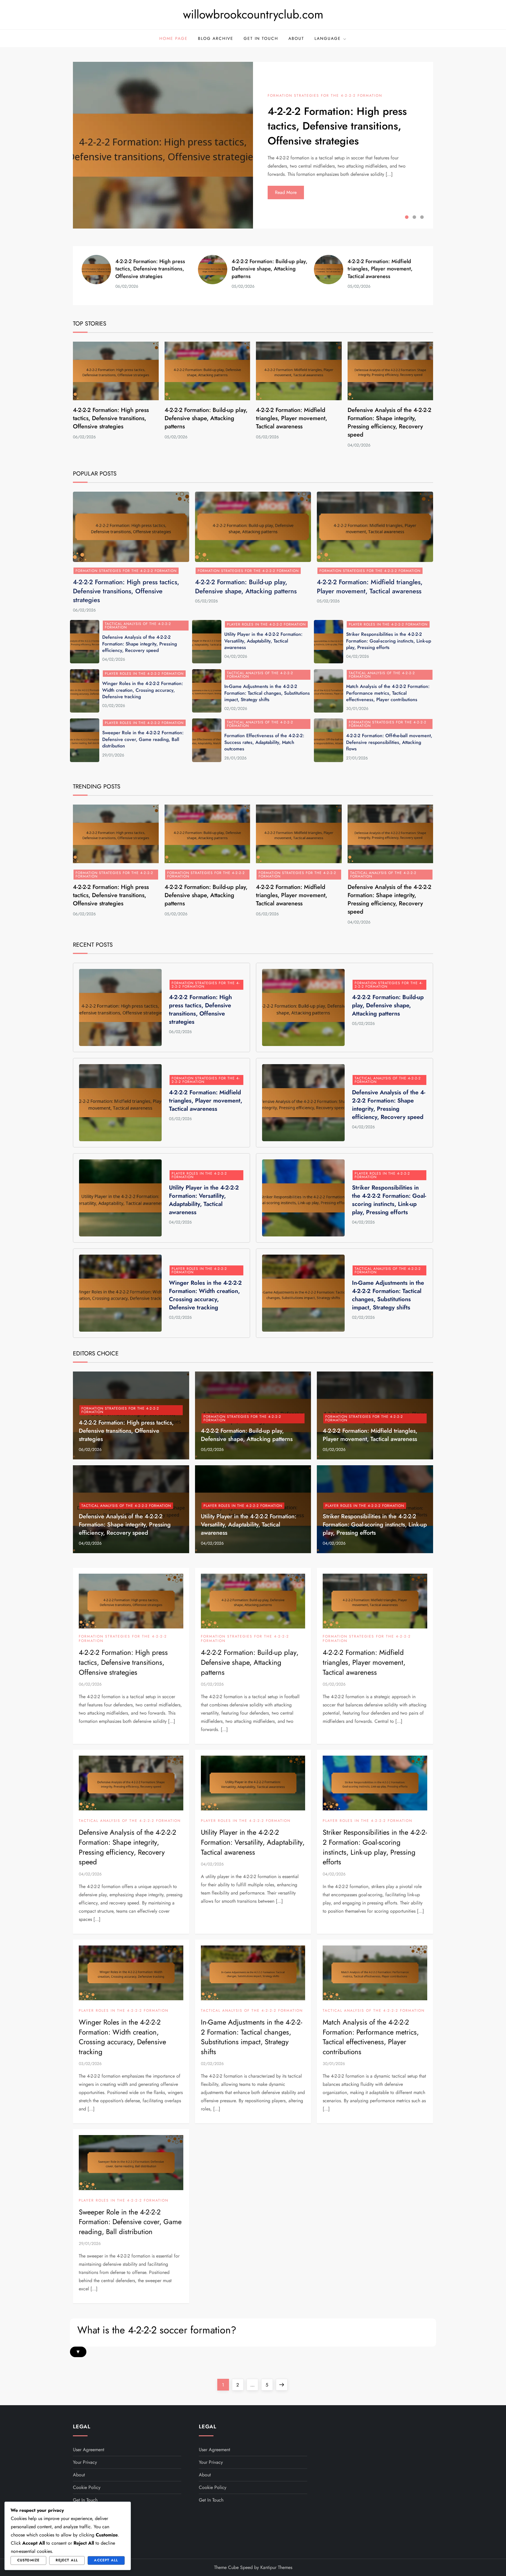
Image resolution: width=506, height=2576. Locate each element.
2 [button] (414, 217)
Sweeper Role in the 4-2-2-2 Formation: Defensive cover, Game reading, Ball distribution (143, 739)
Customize (29, 2560)
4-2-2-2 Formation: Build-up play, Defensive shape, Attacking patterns (270, 269)
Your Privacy (85, 2462)
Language (328, 38)
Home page (173, 38)
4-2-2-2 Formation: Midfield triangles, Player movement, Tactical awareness (380, 269)
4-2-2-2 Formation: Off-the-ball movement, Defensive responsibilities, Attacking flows (389, 742)
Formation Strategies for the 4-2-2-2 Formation (325, 96)
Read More (286, 192)
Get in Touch (261, 38)
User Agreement (89, 2450)
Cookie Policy (87, 2487)
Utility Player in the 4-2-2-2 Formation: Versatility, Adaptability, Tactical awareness (263, 641)
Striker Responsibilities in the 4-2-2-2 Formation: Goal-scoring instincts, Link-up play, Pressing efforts (389, 641)
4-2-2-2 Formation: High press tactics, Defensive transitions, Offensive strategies (337, 126)
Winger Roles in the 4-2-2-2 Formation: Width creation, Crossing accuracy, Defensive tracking (143, 690)
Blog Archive (216, 38)
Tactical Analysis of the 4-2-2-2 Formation (138, 626)
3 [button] (422, 217)
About (296, 38)
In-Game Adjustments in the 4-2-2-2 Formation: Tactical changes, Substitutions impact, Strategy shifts (267, 693)
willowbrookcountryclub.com (253, 14)
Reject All (67, 2560)
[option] (253, 145)
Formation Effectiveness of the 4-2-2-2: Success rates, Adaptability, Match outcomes (264, 742)
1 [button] (407, 217)
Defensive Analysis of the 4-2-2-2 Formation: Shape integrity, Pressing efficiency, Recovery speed (389, 422)
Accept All (106, 2560)
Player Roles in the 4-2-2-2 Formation (266, 624)
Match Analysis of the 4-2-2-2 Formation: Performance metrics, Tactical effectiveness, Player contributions (388, 693)
